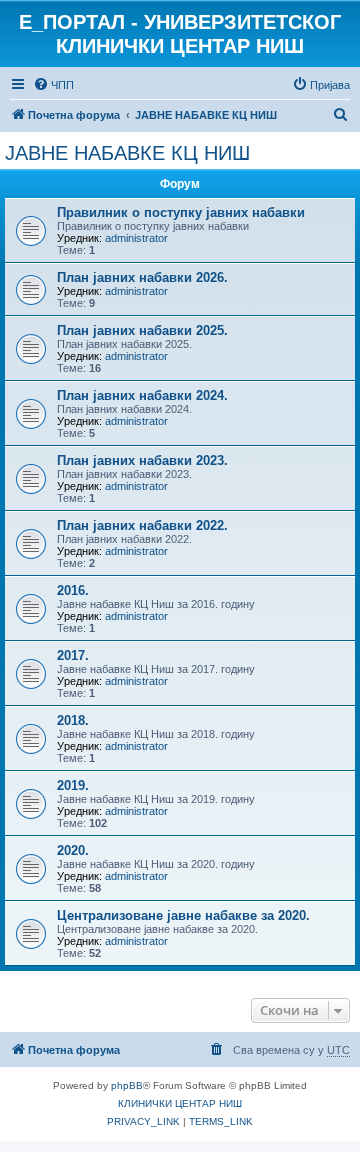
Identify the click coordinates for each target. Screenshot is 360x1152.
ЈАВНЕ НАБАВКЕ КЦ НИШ (127, 153)
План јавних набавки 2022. (142, 525)
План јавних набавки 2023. (142, 460)
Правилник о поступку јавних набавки (181, 212)
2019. (73, 785)
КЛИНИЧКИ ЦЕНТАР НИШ (180, 1103)
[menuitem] (53, 85)
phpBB (127, 1085)
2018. (73, 720)
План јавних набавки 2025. (142, 330)
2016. (73, 590)
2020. (73, 850)
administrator (136, 238)
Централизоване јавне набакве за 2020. (183, 915)
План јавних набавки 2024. (142, 395)
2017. (73, 655)
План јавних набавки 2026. (142, 277)
